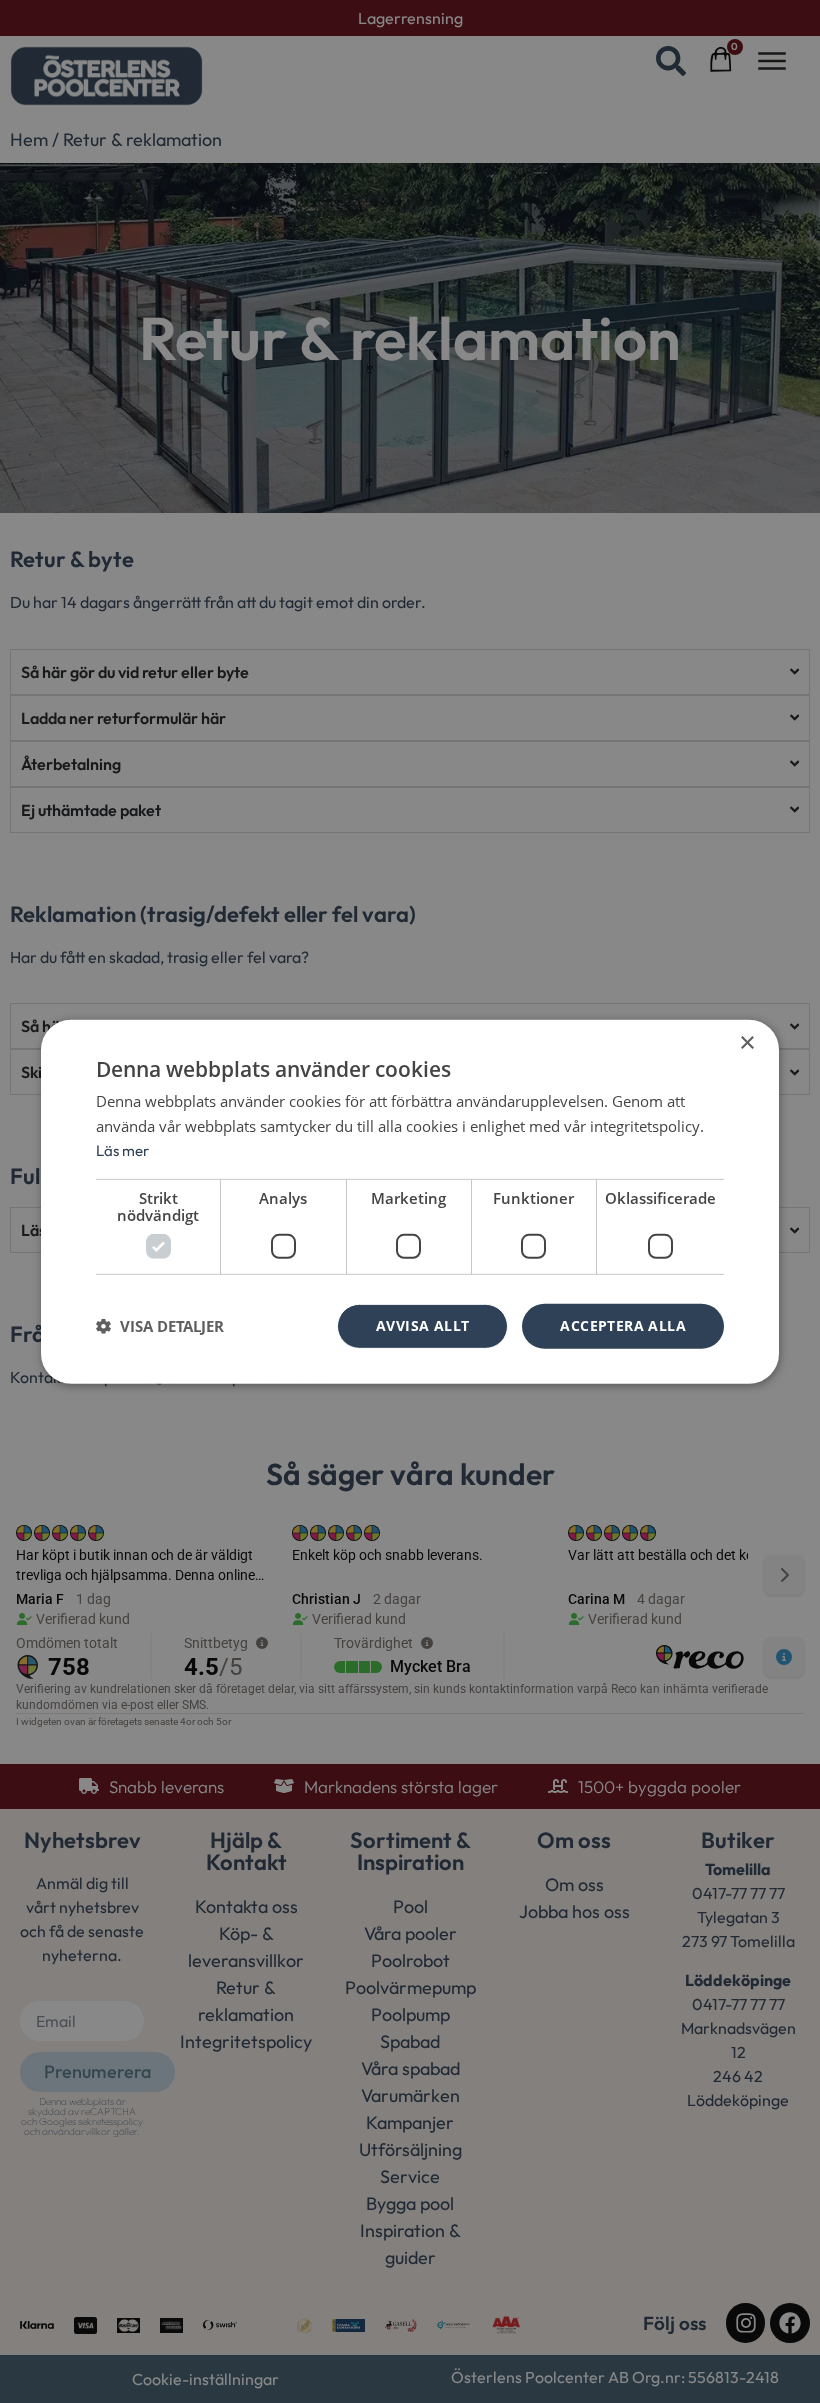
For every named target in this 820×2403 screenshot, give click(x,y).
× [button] (746, 1042)
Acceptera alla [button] (623, 1325)
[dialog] (410, 1201)
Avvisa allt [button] (422, 1325)
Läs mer (122, 1150)
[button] (160, 1326)
